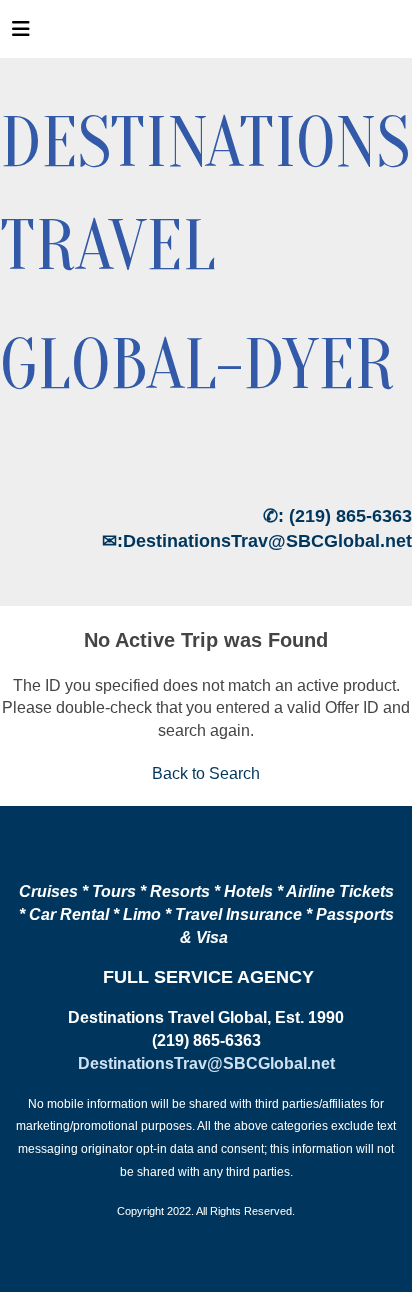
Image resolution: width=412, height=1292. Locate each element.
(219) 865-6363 (350, 516)
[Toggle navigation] (21, 34)
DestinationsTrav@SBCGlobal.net (267, 541)
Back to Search (206, 773)
